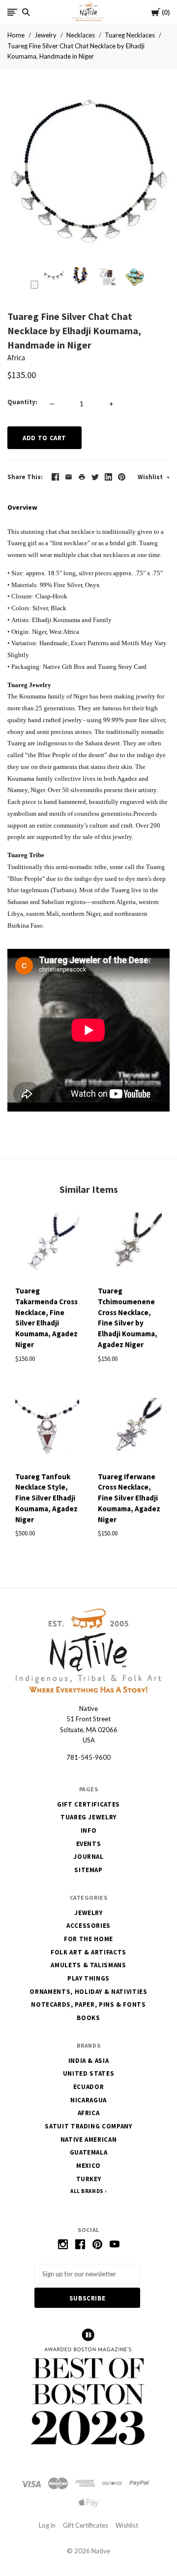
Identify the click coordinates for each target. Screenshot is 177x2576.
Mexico (88, 2166)
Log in (47, 2525)
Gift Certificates (88, 1804)
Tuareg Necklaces (130, 35)
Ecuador (89, 2087)
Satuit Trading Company (88, 2126)
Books (88, 2018)
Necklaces (81, 35)
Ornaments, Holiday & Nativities (88, 1992)
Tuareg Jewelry (88, 1817)
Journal (88, 1857)
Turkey (89, 2179)
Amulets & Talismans (88, 1965)
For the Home (88, 1939)
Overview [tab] (22, 507)
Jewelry (45, 35)
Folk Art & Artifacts (88, 1952)
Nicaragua (88, 2100)
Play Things (88, 1978)
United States (88, 2073)
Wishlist (151, 477)
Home (16, 35)
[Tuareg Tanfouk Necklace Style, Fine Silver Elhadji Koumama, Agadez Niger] (47, 1431)
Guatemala (89, 2152)
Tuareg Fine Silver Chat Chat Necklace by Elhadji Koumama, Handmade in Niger (76, 51)
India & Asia (89, 2061)
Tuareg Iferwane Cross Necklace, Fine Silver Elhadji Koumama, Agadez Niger (129, 1498)
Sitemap (88, 1870)
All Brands (87, 2191)
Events (89, 1844)
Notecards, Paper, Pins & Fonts (88, 2004)
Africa (16, 358)
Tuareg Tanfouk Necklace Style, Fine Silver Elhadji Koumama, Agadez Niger (46, 1498)
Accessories (88, 1926)
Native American (89, 2140)
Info (89, 1830)
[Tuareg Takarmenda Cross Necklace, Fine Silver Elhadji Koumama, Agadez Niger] (47, 1246)
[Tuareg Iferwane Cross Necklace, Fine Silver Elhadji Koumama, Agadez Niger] (130, 1431)
